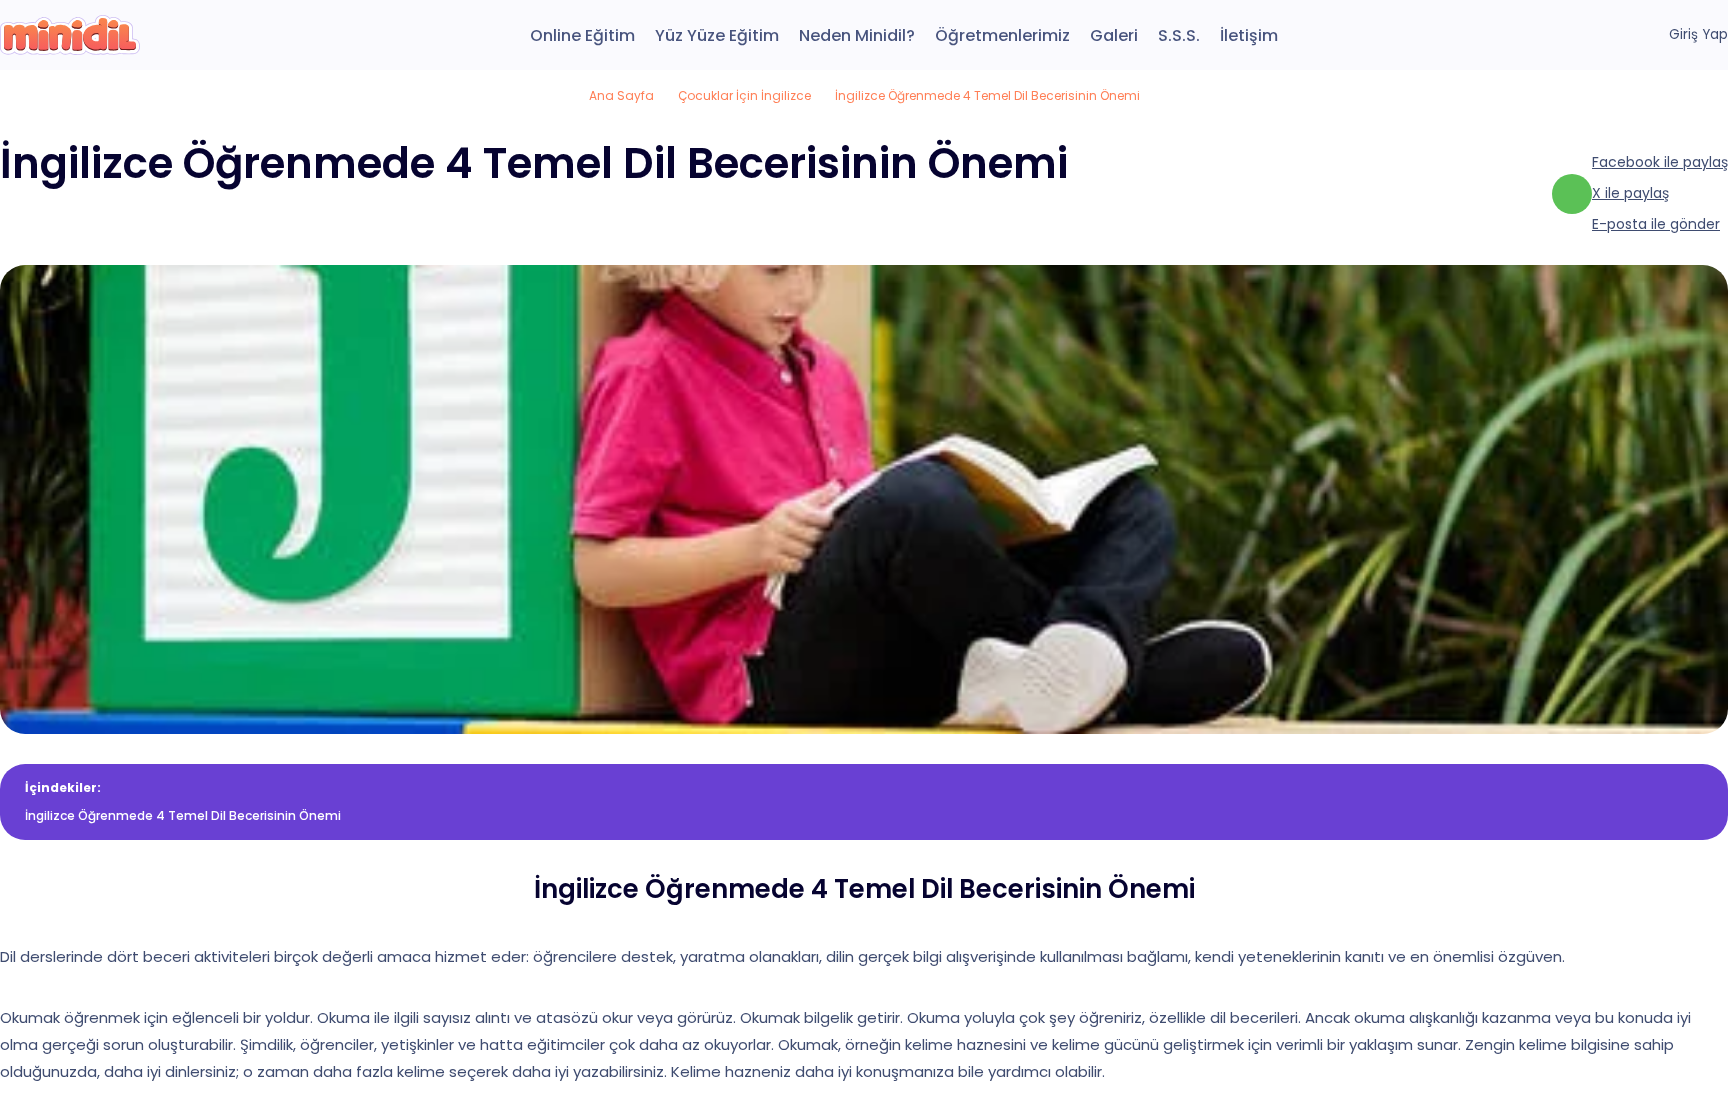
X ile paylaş (1630, 193)
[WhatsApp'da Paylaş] (1572, 194)
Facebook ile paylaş (1660, 162)
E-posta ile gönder (1656, 224)
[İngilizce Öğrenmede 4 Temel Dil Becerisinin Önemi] (70, 35)
